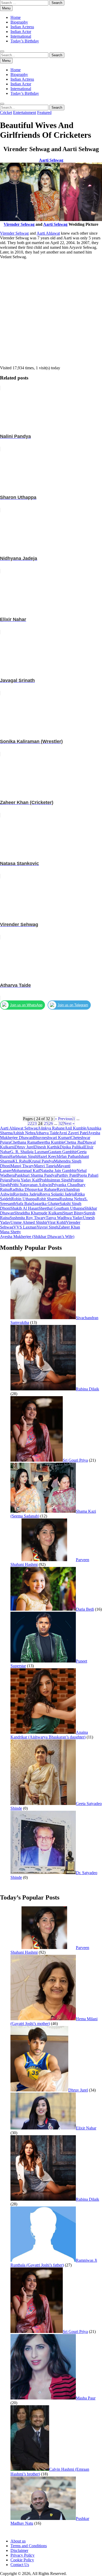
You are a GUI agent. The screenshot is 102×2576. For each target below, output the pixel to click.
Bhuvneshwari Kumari (52, 1138)
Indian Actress (22, 27)
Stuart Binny (73, 1213)
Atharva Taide (47, 1133)
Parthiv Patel (67, 1175)
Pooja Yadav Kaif (25, 1180)
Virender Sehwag (19, 224)
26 (51, 1123)
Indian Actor (21, 32)
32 (61, 1123)
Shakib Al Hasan (24, 1208)
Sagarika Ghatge (46, 1204)
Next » (69, 1123)
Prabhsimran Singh (55, 1180)
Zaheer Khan (69, 1227)
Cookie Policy (22, 2560)
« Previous (64, 1119)
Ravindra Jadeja (26, 1194)
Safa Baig (24, 1204)
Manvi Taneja (45, 1166)
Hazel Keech (48, 1156)
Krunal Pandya (41, 1161)
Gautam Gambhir (63, 1152)
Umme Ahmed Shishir (29, 1222)
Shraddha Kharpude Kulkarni (39, 1213)
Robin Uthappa (24, 1199)
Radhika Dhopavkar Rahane (33, 1189)
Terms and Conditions (29, 2546)
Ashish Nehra (24, 1133)
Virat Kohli (57, 1222)
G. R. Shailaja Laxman (29, 1152)
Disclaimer (19, 2550)
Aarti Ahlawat (48, 233)
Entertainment (25, 112)
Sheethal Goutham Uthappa (61, 1208)
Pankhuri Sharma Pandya (36, 1175)
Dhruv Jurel (24, 1147)
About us (18, 2541)
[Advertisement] (51, 315)
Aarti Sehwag (55, 224)
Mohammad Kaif (26, 1171)
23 (35, 1123)
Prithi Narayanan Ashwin (31, 1185)
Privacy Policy (22, 2555)
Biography (19, 22)
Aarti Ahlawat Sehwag (19, 1128)
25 (46, 1123)
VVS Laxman (25, 1227)
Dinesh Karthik (47, 1147)
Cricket (6, 112)
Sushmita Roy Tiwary (28, 1218)
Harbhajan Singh (23, 1156)
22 (30, 1123)
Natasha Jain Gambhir (58, 1171)
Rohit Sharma (48, 1199)
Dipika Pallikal (72, 1147)
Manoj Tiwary (22, 1166)
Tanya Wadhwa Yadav (64, 1218)
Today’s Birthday (25, 41)
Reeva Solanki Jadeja (57, 1194)
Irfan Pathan (69, 1156)
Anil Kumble (75, 1128)
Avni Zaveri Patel (73, 1133)
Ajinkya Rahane (51, 1128)
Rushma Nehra (72, 1199)
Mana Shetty (10, 1232)
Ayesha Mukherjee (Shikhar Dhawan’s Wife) (37, 1237)
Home (16, 17)
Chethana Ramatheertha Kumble (37, 1142)
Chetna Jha (73, 1142)
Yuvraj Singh (47, 1227)
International (21, 36)
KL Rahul (21, 1161)
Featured (44, 112)
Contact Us (20, 2565)
